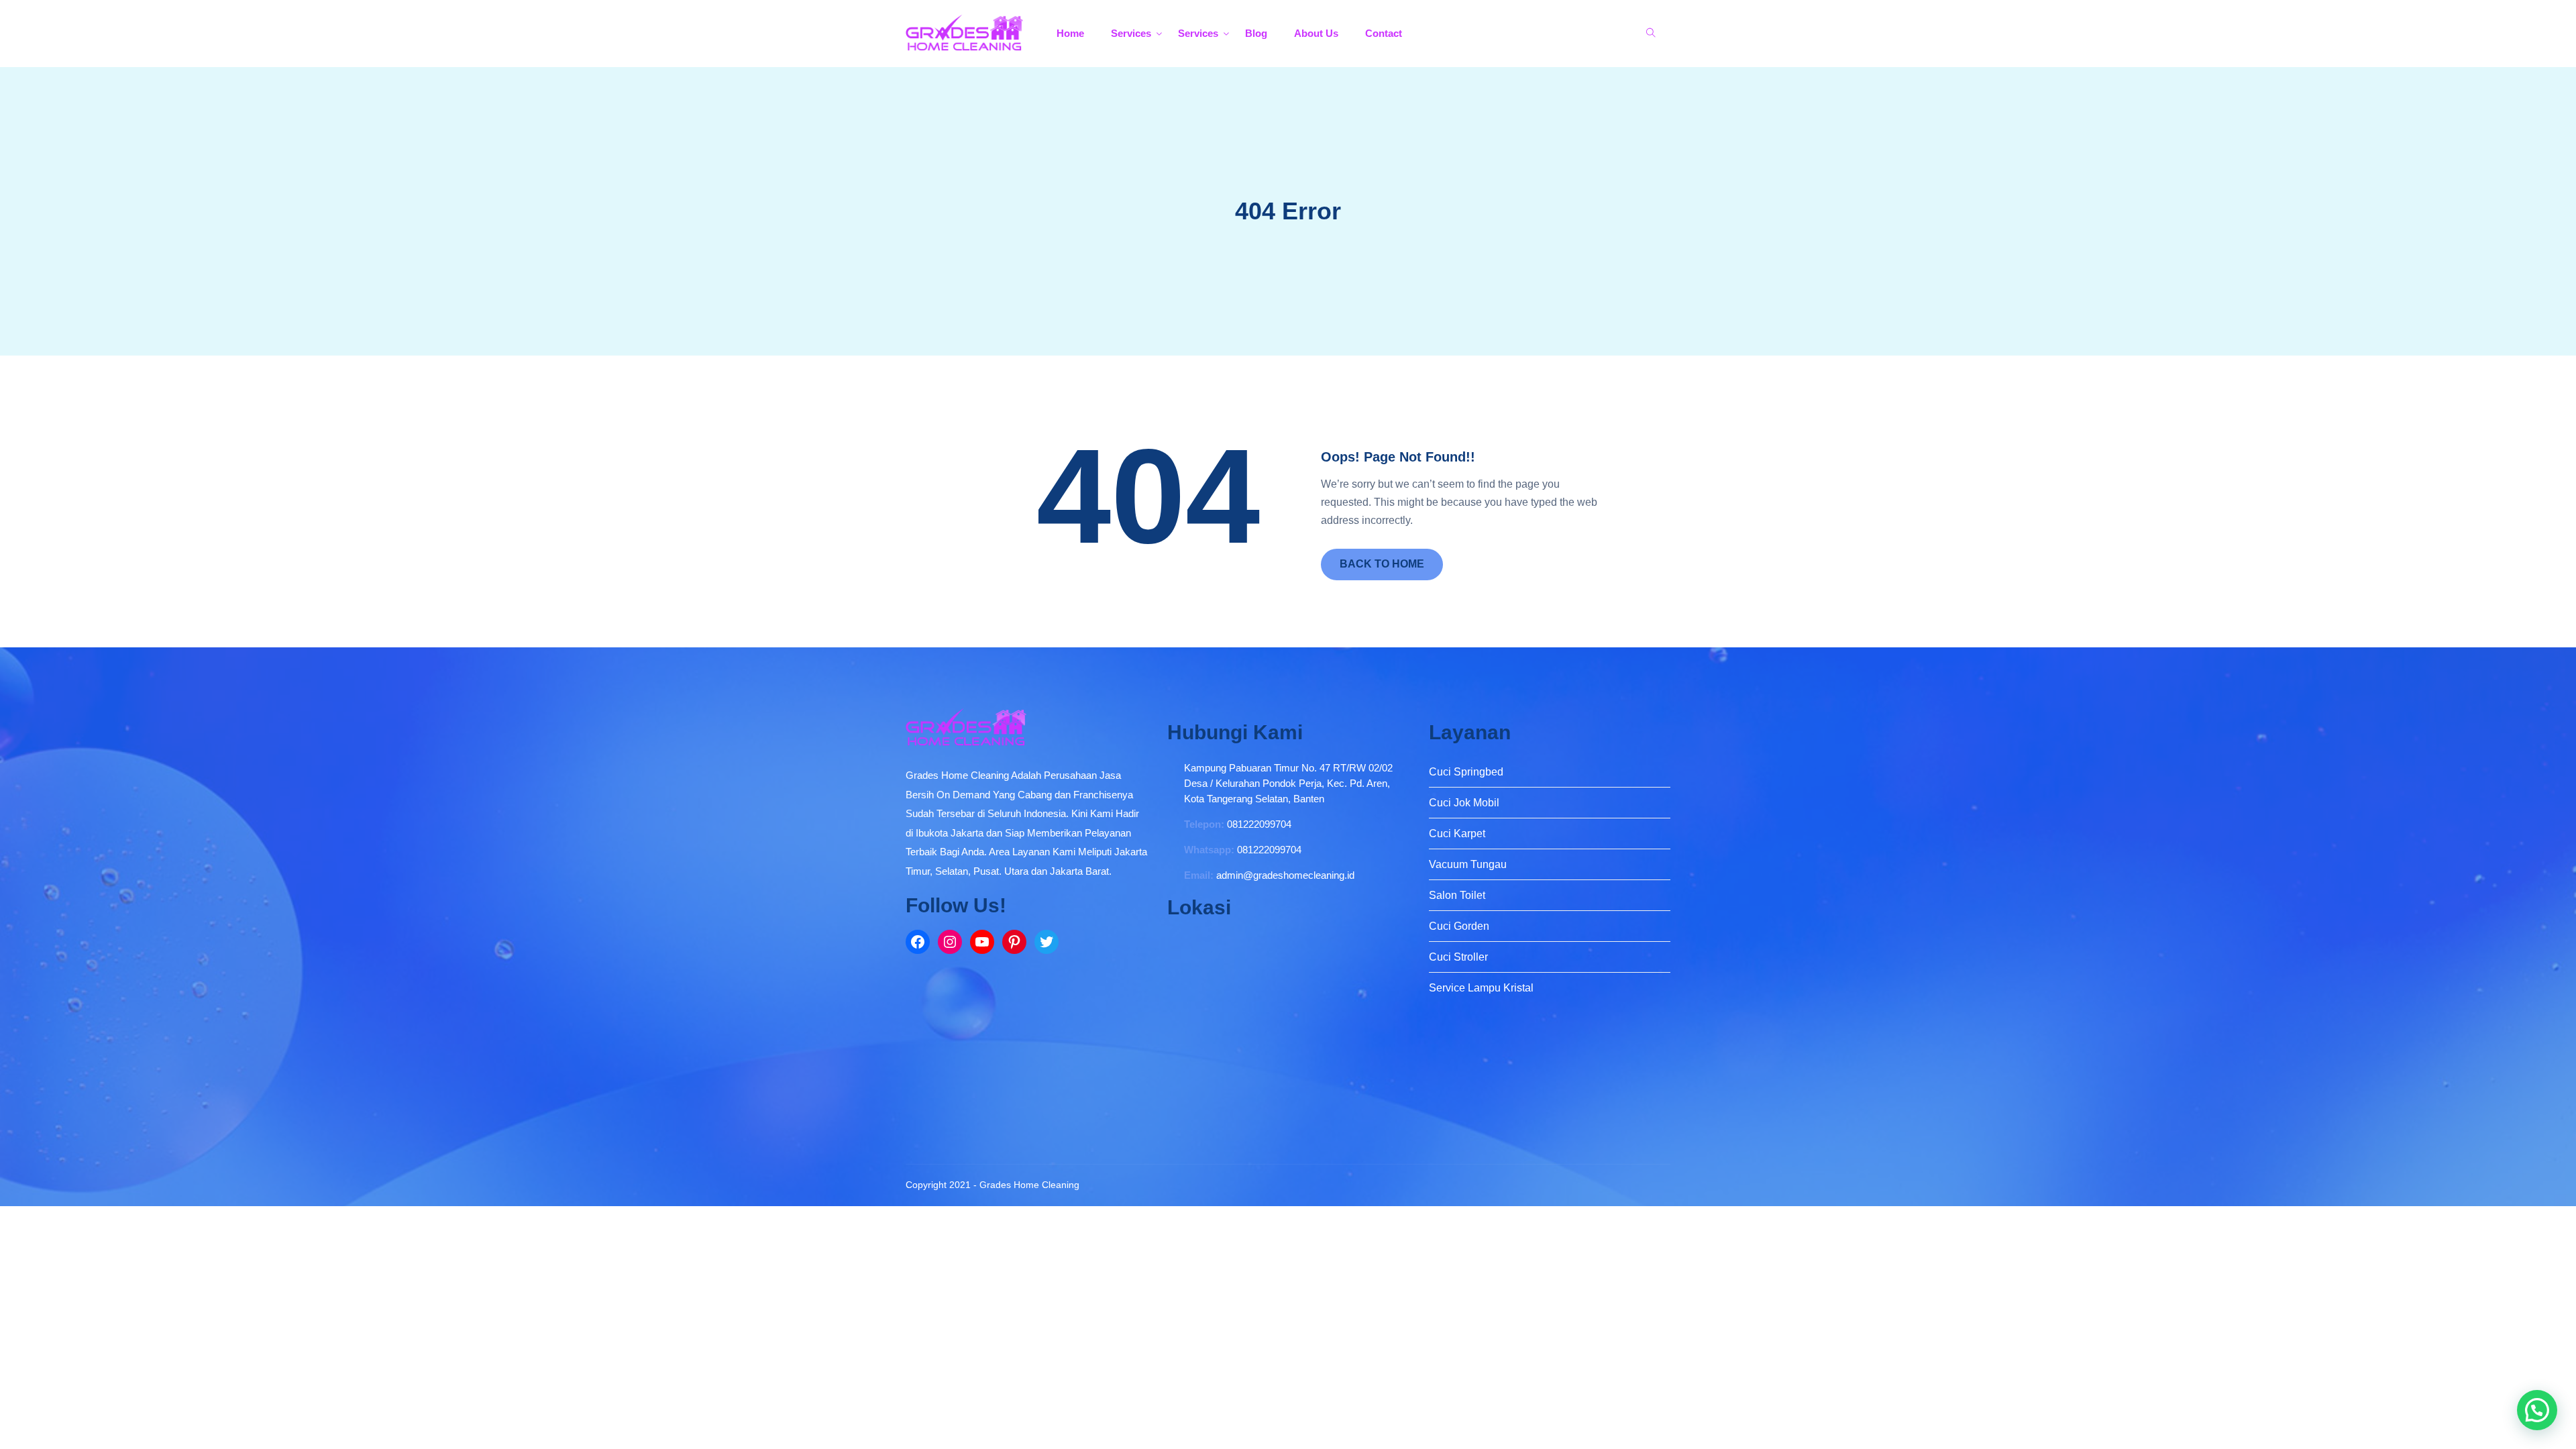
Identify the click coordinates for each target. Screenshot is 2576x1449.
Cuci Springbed (1466, 772)
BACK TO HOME (1382, 564)
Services (1131, 33)
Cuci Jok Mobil (1464, 803)
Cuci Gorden (1459, 926)
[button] (2537, 1410)
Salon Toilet (1457, 895)
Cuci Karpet (1457, 834)
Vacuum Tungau (1468, 864)
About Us (1316, 33)
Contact (1384, 33)
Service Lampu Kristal (1481, 988)
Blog (1256, 33)
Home (1070, 33)
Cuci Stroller (1458, 957)
